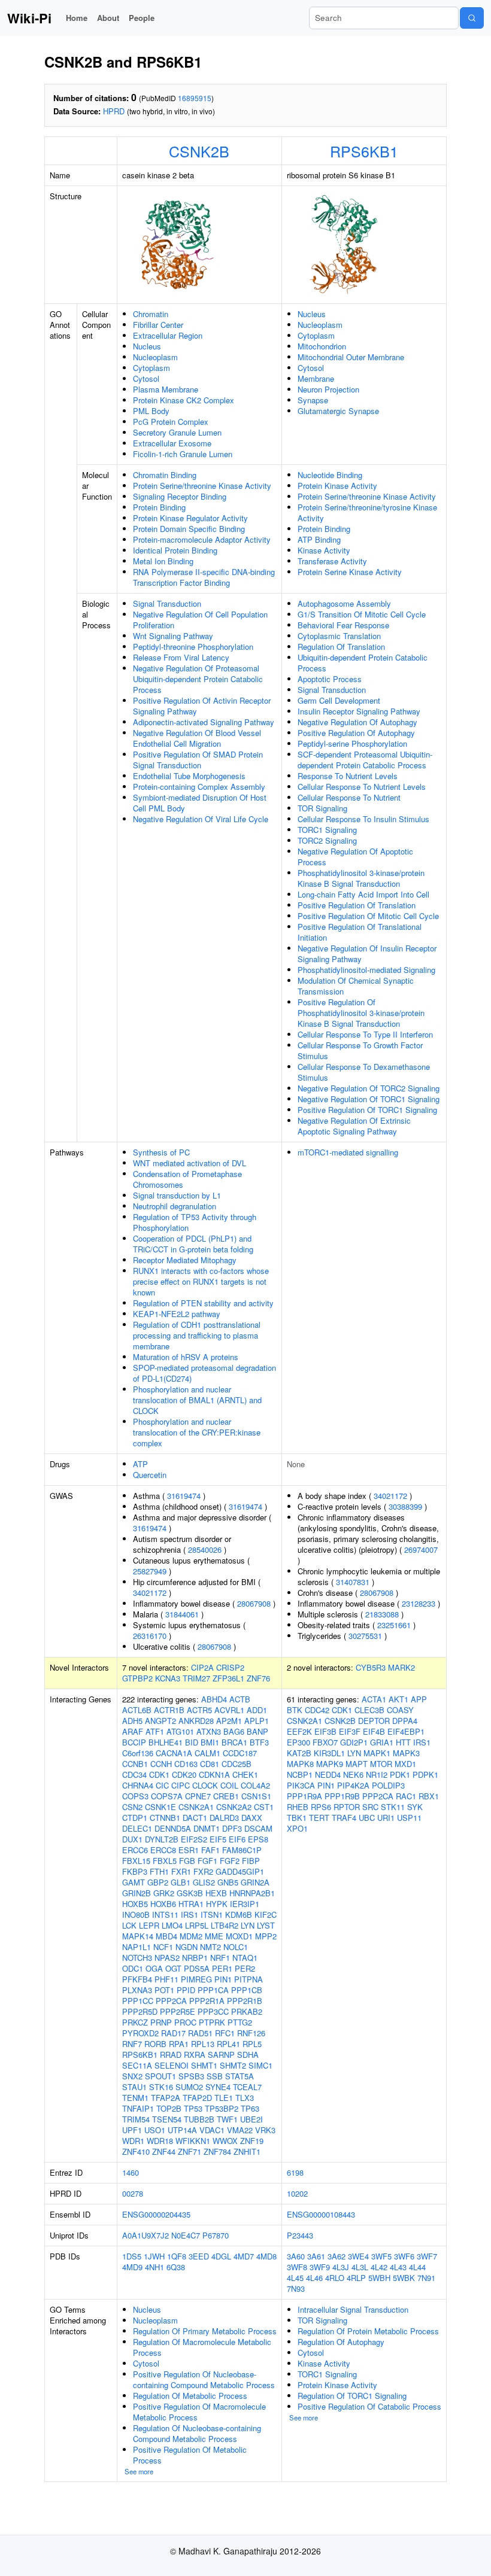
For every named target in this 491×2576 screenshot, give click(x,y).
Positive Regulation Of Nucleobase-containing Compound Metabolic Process (204, 2379)
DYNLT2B (162, 1839)
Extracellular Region (168, 335)
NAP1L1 (137, 1947)
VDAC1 (212, 2130)
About (108, 18)
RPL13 (203, 2044)
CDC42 (317, 1710)
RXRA (195, 2055)
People (142, 18)
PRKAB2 (247, 2011)
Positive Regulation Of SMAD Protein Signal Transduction (198, 760)
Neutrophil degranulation (175, 1206)
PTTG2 (240, 2022)
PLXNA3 (137, 1990)
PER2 (245, 1968)
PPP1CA (213, 1990)
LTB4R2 (225, 1925)
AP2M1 (229, 1721)
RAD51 (200, 2033)
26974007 (421, 1549)
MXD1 (405, 1764)
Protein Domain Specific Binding (189, 529)
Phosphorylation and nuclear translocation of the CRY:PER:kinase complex (197, 1432)
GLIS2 (204, 1882)
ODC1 (133, 1968)
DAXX (252, 1818)
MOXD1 (239, 1936)
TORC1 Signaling (327, 830)
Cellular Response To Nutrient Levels (362, 787)
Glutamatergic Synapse (338, 411)
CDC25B (237, 1764)
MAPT (357, 1764)
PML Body (151, 411)
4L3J (341, 2267)
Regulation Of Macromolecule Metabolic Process (202, 2347)
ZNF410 (136, 2151)
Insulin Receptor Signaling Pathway (359, 711)
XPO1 (297, 1828)
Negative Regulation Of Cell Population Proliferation (200, 620)
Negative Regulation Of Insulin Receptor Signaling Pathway (367, 954)
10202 (297, 2193)
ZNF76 (258, 1678)
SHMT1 (204, 2065)
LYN (248, 1925)
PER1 (222, 1968)
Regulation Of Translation (341, 647)
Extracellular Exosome (172, 443)
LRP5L (197, 1925)
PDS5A (197, 1968)
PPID (186, 1990)
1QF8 (177, 2256)
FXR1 (181, 1871)
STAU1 (134, 2087)
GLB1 (181, 1882)
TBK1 (297, 1818)
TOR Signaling (322, 808)
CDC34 (134, 1774)
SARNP (221, 2055)
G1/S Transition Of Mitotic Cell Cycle (362, 614)
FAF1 (210, 1850)
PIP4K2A (353, 1785)
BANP (257, 1731)
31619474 (184, 1496)
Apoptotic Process (330, 679)
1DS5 (132, 2256)
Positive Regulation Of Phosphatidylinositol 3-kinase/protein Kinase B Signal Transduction (361, 1013)
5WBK (404, 2278)
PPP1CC (138, 2001)
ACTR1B (169, 1710)
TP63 (250, 2108)
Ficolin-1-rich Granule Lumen (183, 454)
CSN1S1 (256, 1796)
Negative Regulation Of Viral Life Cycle (201, 819)
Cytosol (146, 378)
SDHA (248, 2055)
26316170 (150, 1636)
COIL (229, 1785)
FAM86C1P (242, 1850)
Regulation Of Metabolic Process (190, 2396)
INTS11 (165, 1914)
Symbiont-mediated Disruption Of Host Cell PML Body (200, 803)
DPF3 (232, 1828)
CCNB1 (135, 1764)
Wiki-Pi (29, 18)
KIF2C (266, 1914)
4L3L (360, 2267)
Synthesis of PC (161, 1152)
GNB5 (228, 1882)
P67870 (216, 2235)
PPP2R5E (178, 2011)
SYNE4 (218, 2087)
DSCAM (258, 1828)
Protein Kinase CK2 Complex (184, 400)
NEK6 (353, 1774)
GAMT (134, 1882)
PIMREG (196, 1979)
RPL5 (252, 2044)
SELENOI (172, 2065)
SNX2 (132, 2076)
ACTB (240, 1699)
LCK (129, 1925)
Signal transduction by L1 (177, 1195)
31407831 (353, 1582)
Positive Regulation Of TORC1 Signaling (367, 1110)
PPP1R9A (304, 1796)
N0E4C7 (186, 2235)
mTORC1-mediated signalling (348, 1152)
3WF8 (297, 2267)
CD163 (186, 1764)
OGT (173, 1968)
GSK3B (190, 1893)
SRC (370, 1807)
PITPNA (248, 1979)
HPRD (114, 111)
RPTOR (347, 1807)
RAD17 (173, 2033)
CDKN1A (214, 1774)
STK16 (161, 2087)
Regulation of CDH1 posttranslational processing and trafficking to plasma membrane (197, 1335)
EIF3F (350, 1731)
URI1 (386, 1818)
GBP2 (158, 1882)
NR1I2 (377, 1774)
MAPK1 (377, 1753)
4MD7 (244, 2256)
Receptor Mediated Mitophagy (185, 1260)
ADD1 (257, 1710)
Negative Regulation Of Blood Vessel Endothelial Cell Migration (197, 738)
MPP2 (266, 1936)
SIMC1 (260, 2065)
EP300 (298, 1742)
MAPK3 (406, 1753)
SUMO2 (189, 2087)
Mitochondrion (322, 346)
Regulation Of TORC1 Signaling (352, 2396)
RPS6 (321, 1807)
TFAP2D (197, 2098)
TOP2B (169, 2108)
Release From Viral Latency (181, 657)
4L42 (379, 2267)
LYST (266, 1925)
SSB (215, 2076)
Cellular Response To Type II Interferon (365, 1034)
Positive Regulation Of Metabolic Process (190, 2455)
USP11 (409, 1818)
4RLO (335, 2278)
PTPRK (212, 2022)
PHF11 (166, 1979)
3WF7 (427, 2256)
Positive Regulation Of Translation (357, 905)
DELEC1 (137, 1828)
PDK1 (400, 1774)
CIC (162, 1785)
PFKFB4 (137, 1979)
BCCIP (134, 1742)
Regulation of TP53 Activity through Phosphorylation (195, 1222)
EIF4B (374, 1731)
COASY (400, 1710)
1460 (131, 2172)
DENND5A (173, 1828)
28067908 (254, 1603)
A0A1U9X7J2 (146, 2235)
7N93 (296, 2288)
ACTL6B (137, 1710)
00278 (133, 2193)
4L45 (295, 2278)
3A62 (337, 2256)
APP (419, 1699)
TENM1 (135, 2098)
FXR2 (203, 1871)
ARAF (133, 1731)
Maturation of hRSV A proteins (186, 1357)
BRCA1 (234, 1742)
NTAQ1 (245, 1958)
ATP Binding (319, 539)
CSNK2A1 (196, 1807)
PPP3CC (213, 2011)
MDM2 (191, 1936)
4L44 (417, 2267)
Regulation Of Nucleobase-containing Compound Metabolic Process (197, 2433)
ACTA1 (374, 1699)
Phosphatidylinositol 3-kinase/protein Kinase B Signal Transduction (361, 878)
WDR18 (160, 2141)
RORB (155, 2044)
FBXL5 (165, 1861)
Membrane (316, 378)
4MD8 (266, 2256)
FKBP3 (135, 1871)
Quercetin (150, 1475)
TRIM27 (196, 1678)
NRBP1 (195, 1958)
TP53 (193, 2108)
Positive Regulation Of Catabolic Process (369, 2406)
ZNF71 (190, 2151)
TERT (319, 1818)
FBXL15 (136, 1861)
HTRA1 (191, 1904)
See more (139, 2471)
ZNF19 (252, 2141)
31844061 (182, 1614)
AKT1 (398, 1699)
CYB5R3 (371, 1667)
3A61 (316, 2256)
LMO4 (172, 1925)
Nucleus (147, 346)
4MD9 (132, 2267)
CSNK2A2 (234, 1807)
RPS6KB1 (364, 151)
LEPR (149, 1925)
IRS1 (190, 1914)
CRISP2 (230, 1667)
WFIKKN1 (193, 2141)
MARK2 (401, 1667)
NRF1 (220, 1958)
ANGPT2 (160, 1721)
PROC (185, 2022)
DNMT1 (207, 1828)
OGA (154, 1968)
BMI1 (210, 1742)
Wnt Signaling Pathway (173, 636)
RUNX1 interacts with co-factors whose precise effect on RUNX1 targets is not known (201, 1281)
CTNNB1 (165, 1818)
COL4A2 (255, 1785)
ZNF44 (164, 2151)
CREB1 (226, 1796)
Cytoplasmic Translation (339, 636)
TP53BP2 (222, 2108)
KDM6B (239, 1914)
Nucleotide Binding (330, 475)
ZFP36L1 (228, 1678)
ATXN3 (209, 1731)
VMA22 (240, 2130)
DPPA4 (405, 1721)
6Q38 (176, 2267)
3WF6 (404, 2256)
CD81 (210, 1764)
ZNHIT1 (247, 2151)
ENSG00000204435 (156, 2214)
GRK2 (164, 1893)
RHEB (298, 1807)
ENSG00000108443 (321, 2214)
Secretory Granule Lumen (177, 432)
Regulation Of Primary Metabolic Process (205, 2331)
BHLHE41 (166, 1742)
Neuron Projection (328, 389)
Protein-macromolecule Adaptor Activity (202, 539)
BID (192, 1742)
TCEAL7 (247, 2087)
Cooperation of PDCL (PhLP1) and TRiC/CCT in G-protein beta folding (193, 1244)
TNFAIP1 (138, 2108)
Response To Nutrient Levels (348, 776)
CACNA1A (174, 1753)
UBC (367, 1818)
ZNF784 (217, 2151)
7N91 (426, 2278)
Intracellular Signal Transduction (353, 2309)
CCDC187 (240, 1753)
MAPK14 (138, 1936)
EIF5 (218, 1839)
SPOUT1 (160, 2076)
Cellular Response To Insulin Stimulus (363, 819)
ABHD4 (214, 1699)
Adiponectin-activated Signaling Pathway (204, 722)
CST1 (264, 1807)
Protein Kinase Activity (337, 486)
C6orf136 (138, 1753)
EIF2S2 (194, 1839)
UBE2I (251, 2119)
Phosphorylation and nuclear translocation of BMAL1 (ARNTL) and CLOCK (197, 1400)
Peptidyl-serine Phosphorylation (352, 743)
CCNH (161, 1764)
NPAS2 (167, 1958)
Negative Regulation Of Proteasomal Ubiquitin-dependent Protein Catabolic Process (198, 679)
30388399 (405, 1506)
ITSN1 (212, 1914)
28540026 (205, 1549)
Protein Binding (159, 507)
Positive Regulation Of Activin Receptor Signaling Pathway (202, 706)
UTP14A (182, 2130)
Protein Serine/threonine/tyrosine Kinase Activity (367, 513)
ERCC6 (135, 1850)
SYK (415, 1807)
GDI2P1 (354, 1742)
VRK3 (265, 2130)
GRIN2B (137, 1893)
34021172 (150, 1593)
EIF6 (237, 1839)
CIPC (181, 1785)
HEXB (216, 1893)
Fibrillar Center (158, 325)
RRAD (171, 2055)
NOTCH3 (137, 1958)
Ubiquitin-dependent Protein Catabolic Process (363, 663)
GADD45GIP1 (240, 1871)
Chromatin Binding (165, 475)
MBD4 (166, 1936)
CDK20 (184, 1774)
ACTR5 (199, 1710)
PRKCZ (135, 2022)
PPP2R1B (245, 2001)
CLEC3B (369, 1710)
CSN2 (132, 1807)
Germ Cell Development (339, 700)
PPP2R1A (207, 2001)
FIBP (251, 1861)
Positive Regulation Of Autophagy (356, 733)
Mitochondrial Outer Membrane (351, 357)
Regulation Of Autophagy (341, 2342)
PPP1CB (247, 1990)
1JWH (154, 2256)
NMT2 (210, 1947)
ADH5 (132, 1721)
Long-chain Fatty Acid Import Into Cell (363, 894)
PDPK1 (425, 1774)
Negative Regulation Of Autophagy (357, 722)
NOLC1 (236, 1947)
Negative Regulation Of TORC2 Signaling (369, 1088)
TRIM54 (136, 2119)
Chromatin (151, 314)
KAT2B (299, 1753)
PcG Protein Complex (171, 422)
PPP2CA (171, 2001)
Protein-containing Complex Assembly (199, 787)
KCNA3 (168, 1678)
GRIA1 (382, 1742)
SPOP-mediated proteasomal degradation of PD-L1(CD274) (204, 1373)
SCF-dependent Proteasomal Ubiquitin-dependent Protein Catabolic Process (365, 760)
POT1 (164, 1990)
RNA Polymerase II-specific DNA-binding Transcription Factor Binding (204, 577)
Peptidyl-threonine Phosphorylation (193, 647)
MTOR (381, 1764)
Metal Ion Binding (163, 561)
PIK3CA (301, 1785)
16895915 (195, 98)
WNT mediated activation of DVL (190, 1163)
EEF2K (299, 1731)
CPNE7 (198, 1796)
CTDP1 (135, 1818)
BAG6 (234, 1731)
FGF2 (230, 1861)
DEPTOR (374, 1721)
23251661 (394, 1625)
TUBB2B (199, 2119)
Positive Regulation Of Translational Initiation (360, 932)
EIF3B (325, 1731)
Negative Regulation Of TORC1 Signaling (369, 1099)
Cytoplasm (151, 368)
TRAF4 (344, 1818)
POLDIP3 (388, 1785)
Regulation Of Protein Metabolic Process (368, 2331)
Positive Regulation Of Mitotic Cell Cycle (368, 916)
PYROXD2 (140, 2033)
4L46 (314, 2278)
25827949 (150, 1571)
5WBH (379, 2278)
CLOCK (205, 1785)
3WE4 (358, 2256)
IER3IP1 (245, 1904)
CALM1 (207, 1753)
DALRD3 (224, 1818)
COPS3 (135, 1796)
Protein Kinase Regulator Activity (190, 518)
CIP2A (202, 1667)
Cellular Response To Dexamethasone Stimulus (364, 1072)
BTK (295, 1710)
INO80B (136, 1914)
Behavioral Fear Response (343, 625)
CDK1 (159, 1774)
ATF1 (155, 1731)
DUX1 (132, 1839)
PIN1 (223, 1979)
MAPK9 (330, 1764)
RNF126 (251, 2033)
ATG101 (180, 1731)
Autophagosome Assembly (344, 603)
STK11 (393, 1807)
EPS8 (258, 1839)
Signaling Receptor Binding (180, 496)
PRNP (161, 2022)
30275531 (365, 1636)
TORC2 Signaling (327, 840)
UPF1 (132, 2130)
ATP (140, 1464)
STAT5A (240, 2076)
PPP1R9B (342, 1796)
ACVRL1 (229, 1710)
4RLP (356, 2278)
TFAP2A (166, 2098)
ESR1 (189, 1850)
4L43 (398, 2267)
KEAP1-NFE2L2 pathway (177, 1314)
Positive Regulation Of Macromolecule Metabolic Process (199, 2412)
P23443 (300, 2235)
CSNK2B (199, 151)
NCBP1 (300, 1774)
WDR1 (133, 2141)
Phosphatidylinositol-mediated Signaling (366, 970)
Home (77, 18)
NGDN (187, 1947)
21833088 (382, 1614)
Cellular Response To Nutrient (349, 797)
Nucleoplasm (155, 357)
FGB (187, 1861)
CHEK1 (245, 1774)
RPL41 (228, 2044)
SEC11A (137, 2065)
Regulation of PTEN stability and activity (203, 1303)
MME (214, 1936)
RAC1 (406, 1796)
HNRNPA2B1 (252, 1893)
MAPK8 (300, 1764)
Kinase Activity (324, 550)
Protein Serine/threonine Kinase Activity (202, 486)
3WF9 (320, 2267)
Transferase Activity (332, 561)
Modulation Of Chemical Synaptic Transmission (356, 986)
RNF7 (132, 2044)
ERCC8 (163, 1850)
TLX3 (245, 2098)
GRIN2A (255, 1882)
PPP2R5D (140, 2011)
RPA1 (179, 2044)
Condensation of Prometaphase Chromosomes (187, 1179)
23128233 (419, 1603)
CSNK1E (160, 1807)
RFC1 (225, 2033)
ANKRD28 (196, 1721)
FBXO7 (325, 1742)
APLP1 (257, 1721)
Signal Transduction (167, 603)
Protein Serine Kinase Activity (350, 572)
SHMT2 (233, 2065)
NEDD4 (328, 1774)
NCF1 (163, 1947)
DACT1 (195, 1818)
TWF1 (227, 2119)
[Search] (472, 18)
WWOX (225, 2141)
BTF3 (259, 1742)
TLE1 (224, 2098)
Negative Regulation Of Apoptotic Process (355, 857)
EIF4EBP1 (406, 1731)
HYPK (217, 1904)
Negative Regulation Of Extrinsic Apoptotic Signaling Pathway (354, 1126)
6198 (295, 2172)
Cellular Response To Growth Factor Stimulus (360, 1050)
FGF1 (207, 1861)
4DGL (221, 2256)
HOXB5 (135, 1904)
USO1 (155, 2130)
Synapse (313, 400)
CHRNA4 (138, 1785)
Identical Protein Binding (175, 550)
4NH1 (154, 2267)
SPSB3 (191, 2076)
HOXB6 (163, 1904)
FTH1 (159, 1871)
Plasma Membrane (166, 389)
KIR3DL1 (329, 1753)
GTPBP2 (137, 1678)
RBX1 (429, 1796)
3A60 (296, 2256)
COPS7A (167, 1796)
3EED (199, 2256)
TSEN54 (167, 2119)
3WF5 (381, 2256)
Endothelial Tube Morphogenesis (189, 776)
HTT (403, 1742)
